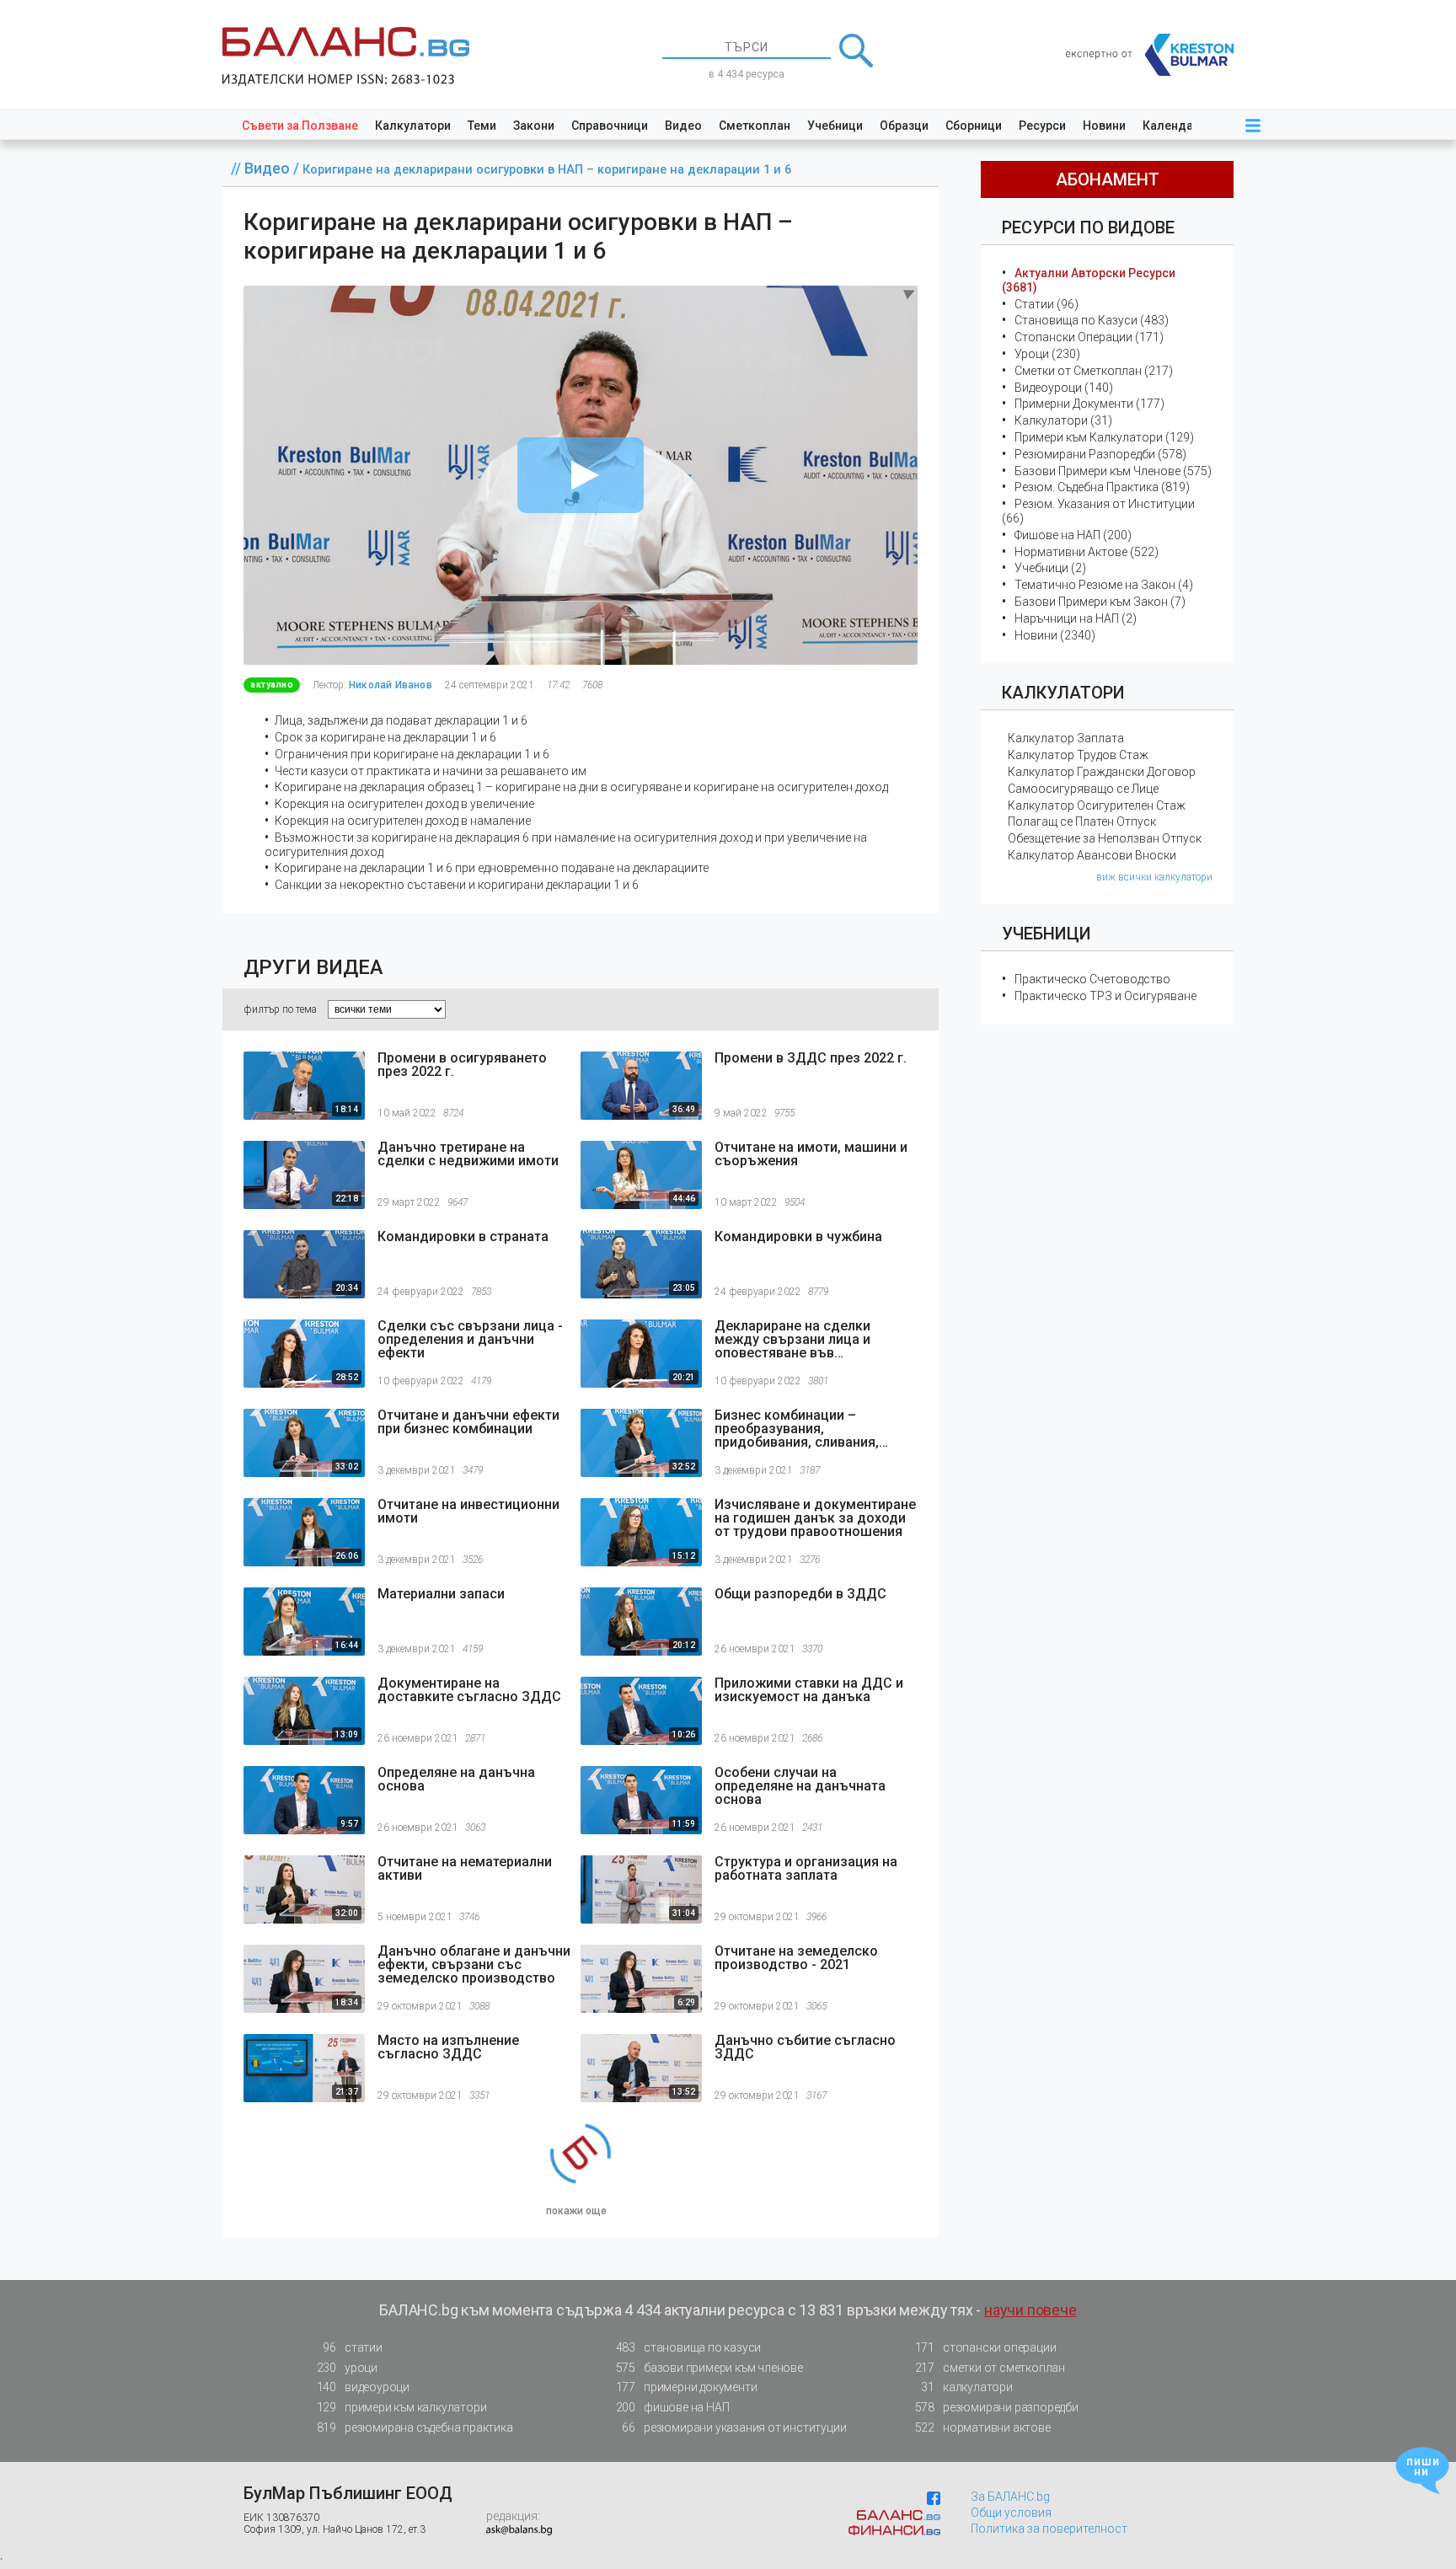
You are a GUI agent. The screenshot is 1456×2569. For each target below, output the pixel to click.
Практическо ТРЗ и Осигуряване (1105, 996)
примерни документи (687, 2387)
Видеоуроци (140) (1064, 388)
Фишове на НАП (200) (1073, 535)
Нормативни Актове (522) (1087, 552)
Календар (1171, 126)
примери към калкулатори (402, 2407)
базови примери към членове (709, 2368)
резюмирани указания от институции (734, 2427)
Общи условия (1011, 2513)
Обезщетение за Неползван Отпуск (1105, 838)
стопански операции (986, 2347)
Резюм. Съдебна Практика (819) (1102, 487)
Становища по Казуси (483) (1092, 320)
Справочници (610, 126)
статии (352, 2347)
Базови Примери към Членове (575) (1113, 471)
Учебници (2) (1050, 568)
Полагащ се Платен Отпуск (1082, 822)
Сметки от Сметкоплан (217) (1094, 371)
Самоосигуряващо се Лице (1083, 789)
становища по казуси (689, 2347)
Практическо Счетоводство (1092, 979)
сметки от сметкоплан (990, 2368)
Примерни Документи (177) (1089, 404)
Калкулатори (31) (1063, 420)
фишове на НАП (673, 2407)
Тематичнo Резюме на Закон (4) (1104, 585)
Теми (482, 126)
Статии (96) (1046, 304)
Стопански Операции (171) (1089, 337)
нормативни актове (983, 2427)
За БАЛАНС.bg (1010, 2497)
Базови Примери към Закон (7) (1100, 602)
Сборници (974, 126)
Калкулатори (413, 126)
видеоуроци (363, 2387)
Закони (534, 126)
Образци (904, 126)
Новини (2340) (1055, 635)
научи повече (1030, 2310)
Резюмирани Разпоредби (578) (1100, 454)
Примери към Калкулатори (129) (1104, 437)
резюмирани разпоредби (997, 2407)
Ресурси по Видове (1088, 227)
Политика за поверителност (1049, 2529)
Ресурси (1042, 126)
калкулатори (966, 2387)
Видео (683, 126)
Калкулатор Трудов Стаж (1078, 755)
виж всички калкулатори (1154, 877)
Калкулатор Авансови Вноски (1092, 855)
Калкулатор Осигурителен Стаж (1097, 805)
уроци (347, 2368)
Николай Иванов (391, 685)
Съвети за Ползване (300, 126)
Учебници (835, 126)
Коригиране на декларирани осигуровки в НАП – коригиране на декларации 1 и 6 (547, 170)
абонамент (1108, 179)
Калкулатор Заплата (1066, 738)
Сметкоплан (755, 126)
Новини (1104, 126)
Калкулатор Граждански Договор (1102, 772)
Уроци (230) (1047, 354)
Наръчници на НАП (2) (1076, 618)
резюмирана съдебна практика (415, 2427)
